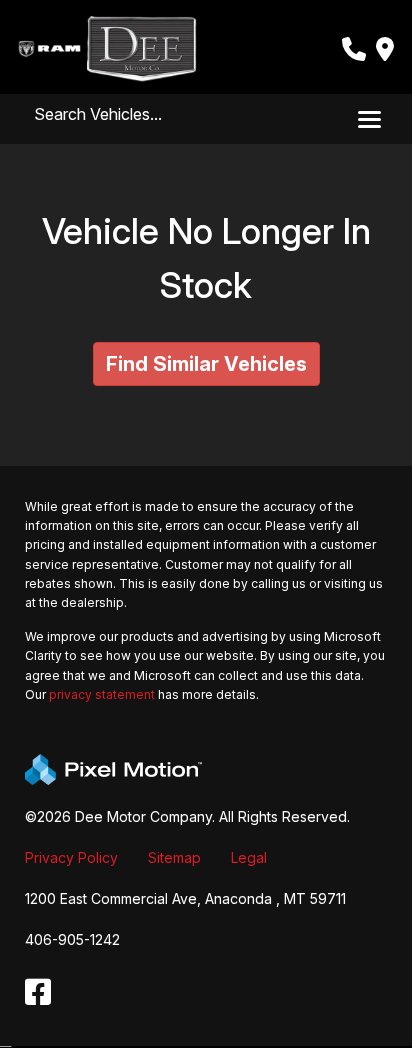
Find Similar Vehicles (206, 364)
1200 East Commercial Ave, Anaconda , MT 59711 (185, 898)
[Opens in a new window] (38, 992)
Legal (249, 857)
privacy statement (102, 694)
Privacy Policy (71, 857)
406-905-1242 (72, 939)
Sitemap (174, 857)
